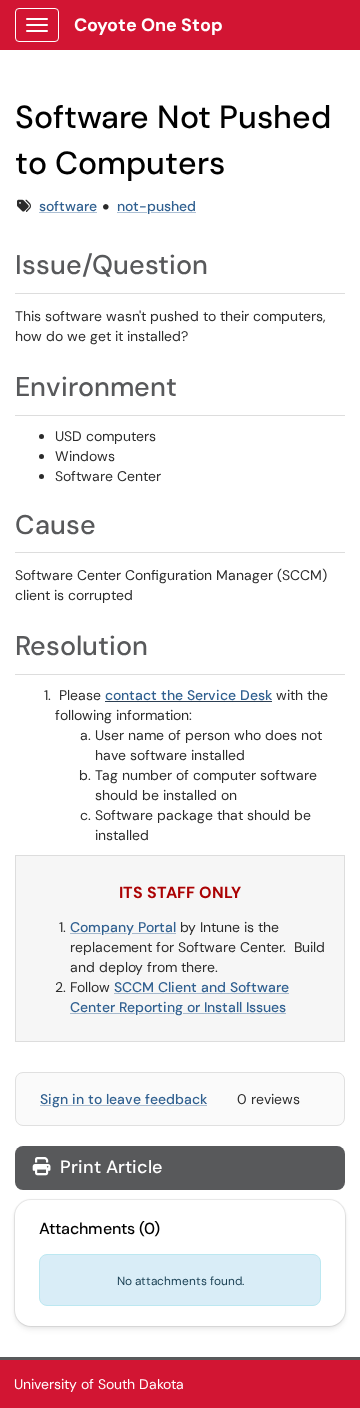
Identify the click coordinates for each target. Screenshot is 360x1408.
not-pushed (156, 206)
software (68, 206)
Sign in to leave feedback (123, 1099)
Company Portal (123, 927)
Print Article (108, 1167)
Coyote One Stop (148, 25)
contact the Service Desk (188, 695)
